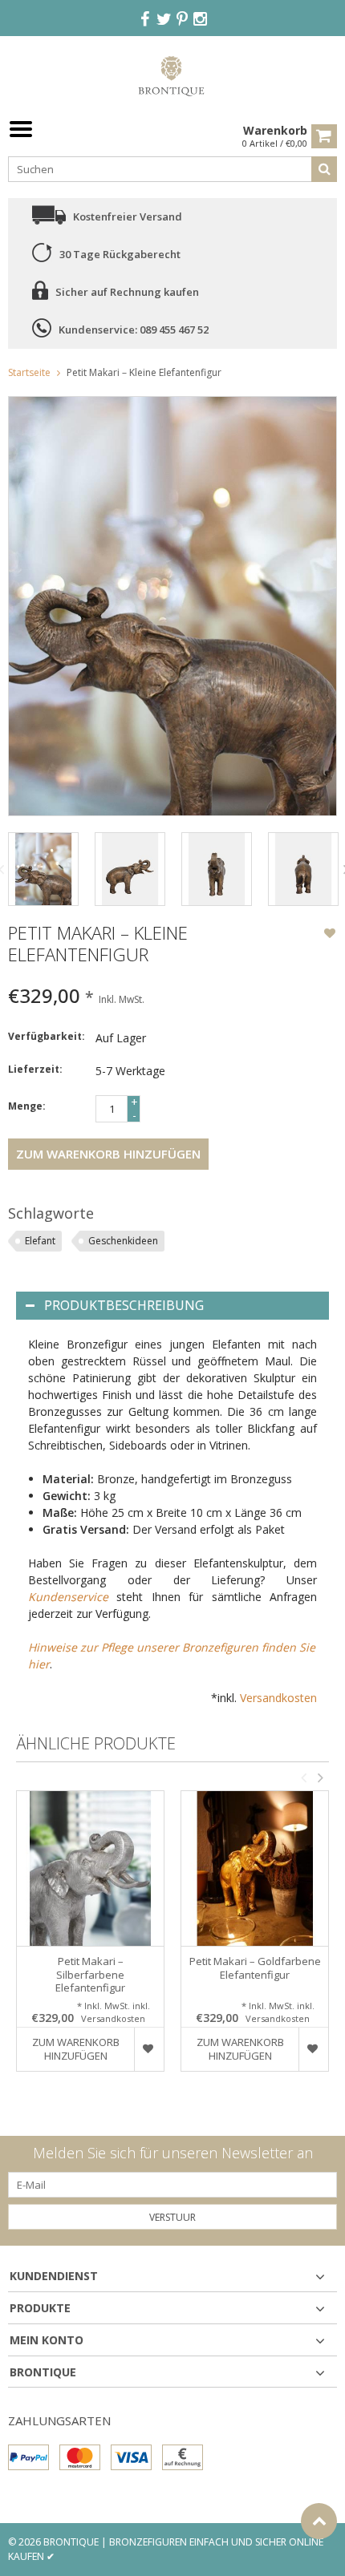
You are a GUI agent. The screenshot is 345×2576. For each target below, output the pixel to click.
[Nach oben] (319, 2521)
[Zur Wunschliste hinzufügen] (330, 935)
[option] (43, 869)
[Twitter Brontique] (164, 20)
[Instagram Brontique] (201, 20)
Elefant (40, 1241)
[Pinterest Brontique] (182, 20)
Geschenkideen (123, 1241)
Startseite (29, 372)
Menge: (27, 1106)
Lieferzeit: (35, 1069)
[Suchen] (324, 169)
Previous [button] (303, 1777)
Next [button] (320, 1777)
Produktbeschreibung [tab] (124, 1305)
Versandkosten (278, 1698)
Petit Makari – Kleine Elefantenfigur (144, 372)
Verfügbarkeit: (47, 1036)
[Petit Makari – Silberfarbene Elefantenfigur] (90, 1868)
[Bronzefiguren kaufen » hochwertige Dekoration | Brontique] (173, 75)
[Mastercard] (80, 2457)
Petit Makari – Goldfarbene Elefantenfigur (255, 1968)
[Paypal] (28, 2457)
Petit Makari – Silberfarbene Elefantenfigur (90, 1975)
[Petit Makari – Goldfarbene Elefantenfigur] (255, 1868)
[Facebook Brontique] (145, 20)
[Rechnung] (183, 2457)
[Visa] (131, 2457)
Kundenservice (68, 1597)
